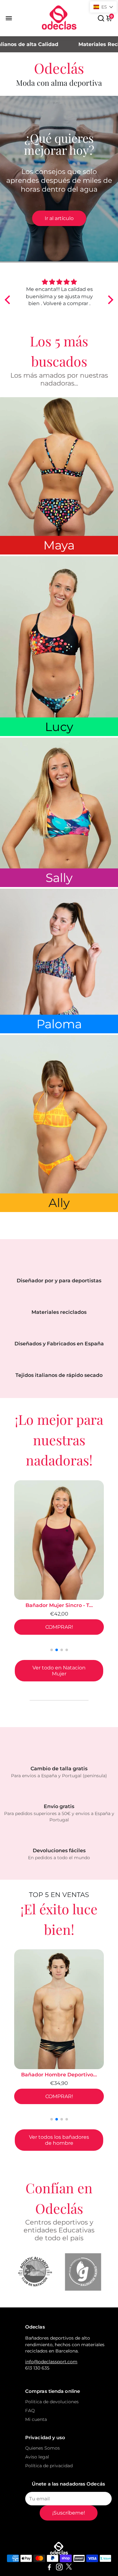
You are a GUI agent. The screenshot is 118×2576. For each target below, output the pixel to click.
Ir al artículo (59, 218)
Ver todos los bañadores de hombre (59, 2140)
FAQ (30, 2411)
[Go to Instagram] (59, 2568)
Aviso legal (37, 2457)
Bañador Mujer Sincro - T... (47, 1605)
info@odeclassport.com (51, 2362)
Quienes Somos (42, 2448)
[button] (9, 299)
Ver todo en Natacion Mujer (59, 1671)
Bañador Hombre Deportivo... (59, 2075)
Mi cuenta (36, 2419)
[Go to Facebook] (49, 2568)
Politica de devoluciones (52, 2402)
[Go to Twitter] (69, 2568)
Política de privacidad (49, 2466)
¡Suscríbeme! (69, 2513)
